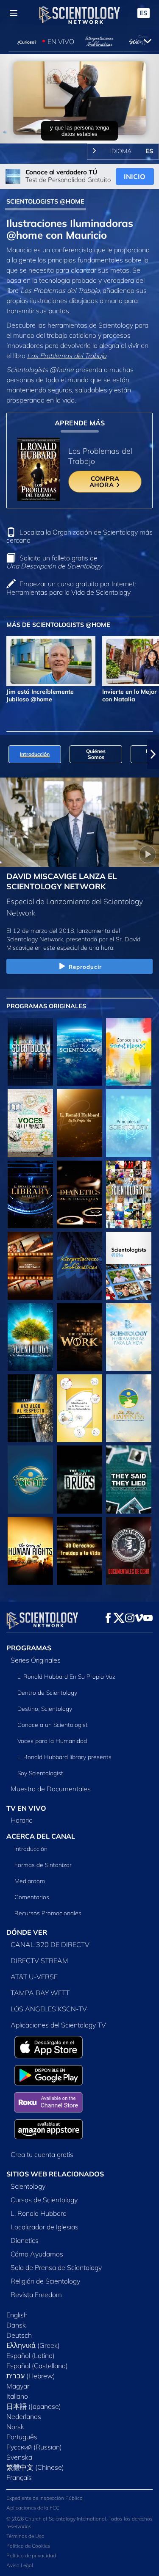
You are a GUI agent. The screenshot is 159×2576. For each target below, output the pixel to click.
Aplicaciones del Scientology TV (58, 2025)
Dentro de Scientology (47, 1693)
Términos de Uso (25, 2536)
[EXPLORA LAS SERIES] (30, 1052)
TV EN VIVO (26, 1808)
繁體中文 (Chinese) (35, 2467)
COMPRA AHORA (105, 482)
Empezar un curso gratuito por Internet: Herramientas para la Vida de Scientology (71, 588)
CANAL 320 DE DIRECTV (50, 1944)
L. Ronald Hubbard (39, 2213)
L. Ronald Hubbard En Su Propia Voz (66, 1677)
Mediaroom (30, 1881)
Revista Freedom (36, 2295)
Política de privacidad (31, 2555)
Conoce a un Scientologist (53, 1725)
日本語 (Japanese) (34, 2406)
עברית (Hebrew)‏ (31, 2376)
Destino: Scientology (45, 1709)
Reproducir (85, 967)
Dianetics (25, 2240)
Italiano (17, 2396)
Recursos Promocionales (48, 1913)
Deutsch (19, 2335)
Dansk (16, 2325)
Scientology (28, 2186)
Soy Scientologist (40, 1773)
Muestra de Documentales (51, 1789)
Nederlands (24, 2416)
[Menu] (14, 13)
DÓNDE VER (27, 1932)
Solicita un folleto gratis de (54, 562)
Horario (22, 1820)
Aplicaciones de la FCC (33, 2508)
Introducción (31, 1849)
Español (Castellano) (37, 2366)
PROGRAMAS (29, 1648)
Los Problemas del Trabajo (67, 356)
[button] (6, 754)
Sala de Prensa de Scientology (56, 2267)
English (17, 2315)
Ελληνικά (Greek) (33, 2345)
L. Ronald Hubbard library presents (64, 1757)
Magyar (18, 2386)
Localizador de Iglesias (45, 2227)
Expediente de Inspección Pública (45, 2498)
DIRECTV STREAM (39, 1961)
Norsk (15, 2427)
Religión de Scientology (45, 2281)
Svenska (19, 2457)
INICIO (135, 177)
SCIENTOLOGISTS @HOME (45, 201)
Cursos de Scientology (44, 2200)
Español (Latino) (31, 2355)
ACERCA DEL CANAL (41, 1836)
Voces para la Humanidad (52, 1741)
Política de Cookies (28, 2546)
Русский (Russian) (34, 2447)
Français (19, 2477)
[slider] (79, 125)
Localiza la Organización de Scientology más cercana (79, 536)
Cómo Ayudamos (37, 2254)
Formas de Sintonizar (43, 1865)
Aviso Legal (20, 2565)
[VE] (129, 1123)
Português (22, 2437)
